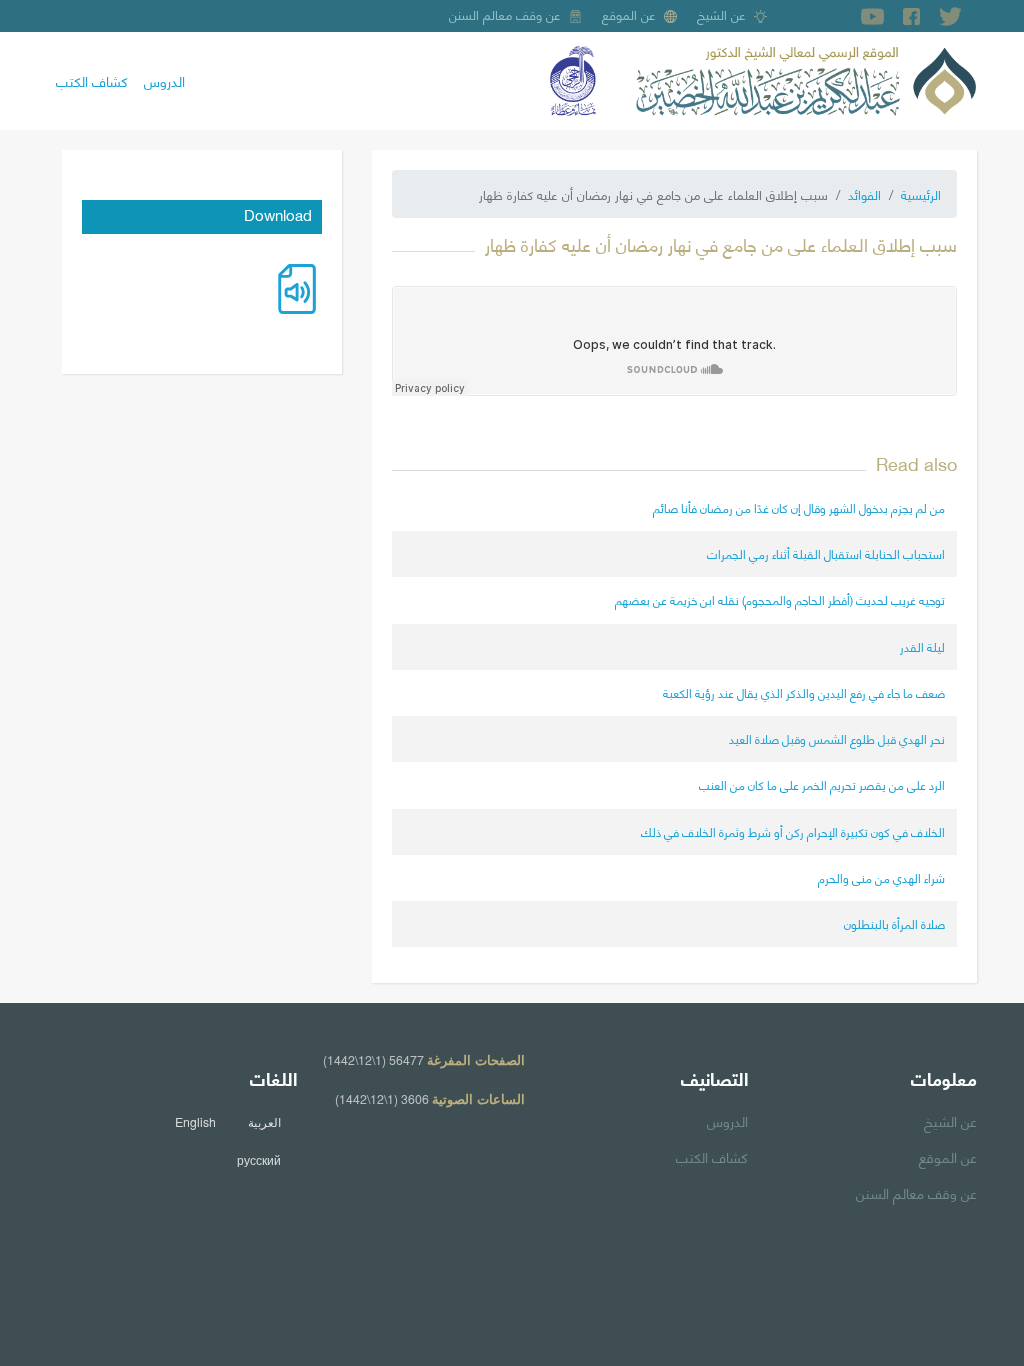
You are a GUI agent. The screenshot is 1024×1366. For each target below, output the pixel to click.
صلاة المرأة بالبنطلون (894, 923)
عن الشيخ (721, 14)
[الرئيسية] (806, 78)
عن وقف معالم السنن (505, 14)
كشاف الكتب (92, 80)
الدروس (164, 80)
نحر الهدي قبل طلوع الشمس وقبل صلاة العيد (837, 738)
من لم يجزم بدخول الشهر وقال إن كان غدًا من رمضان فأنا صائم (799, 507)
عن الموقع (629, 14)
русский (259, 1160)
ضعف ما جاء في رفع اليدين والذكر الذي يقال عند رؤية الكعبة (804, 692)
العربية (264, 1122)
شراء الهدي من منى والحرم (881, 877)
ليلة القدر (922, 646)
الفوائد (864, 194)
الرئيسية (921, 194)
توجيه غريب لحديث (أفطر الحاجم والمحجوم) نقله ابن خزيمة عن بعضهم (780, 599)
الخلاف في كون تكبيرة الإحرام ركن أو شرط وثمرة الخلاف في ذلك (793, 831)
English (195, 1122)
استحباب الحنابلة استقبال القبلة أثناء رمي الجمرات (826, 553)
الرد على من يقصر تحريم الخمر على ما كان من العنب (822, 784)
